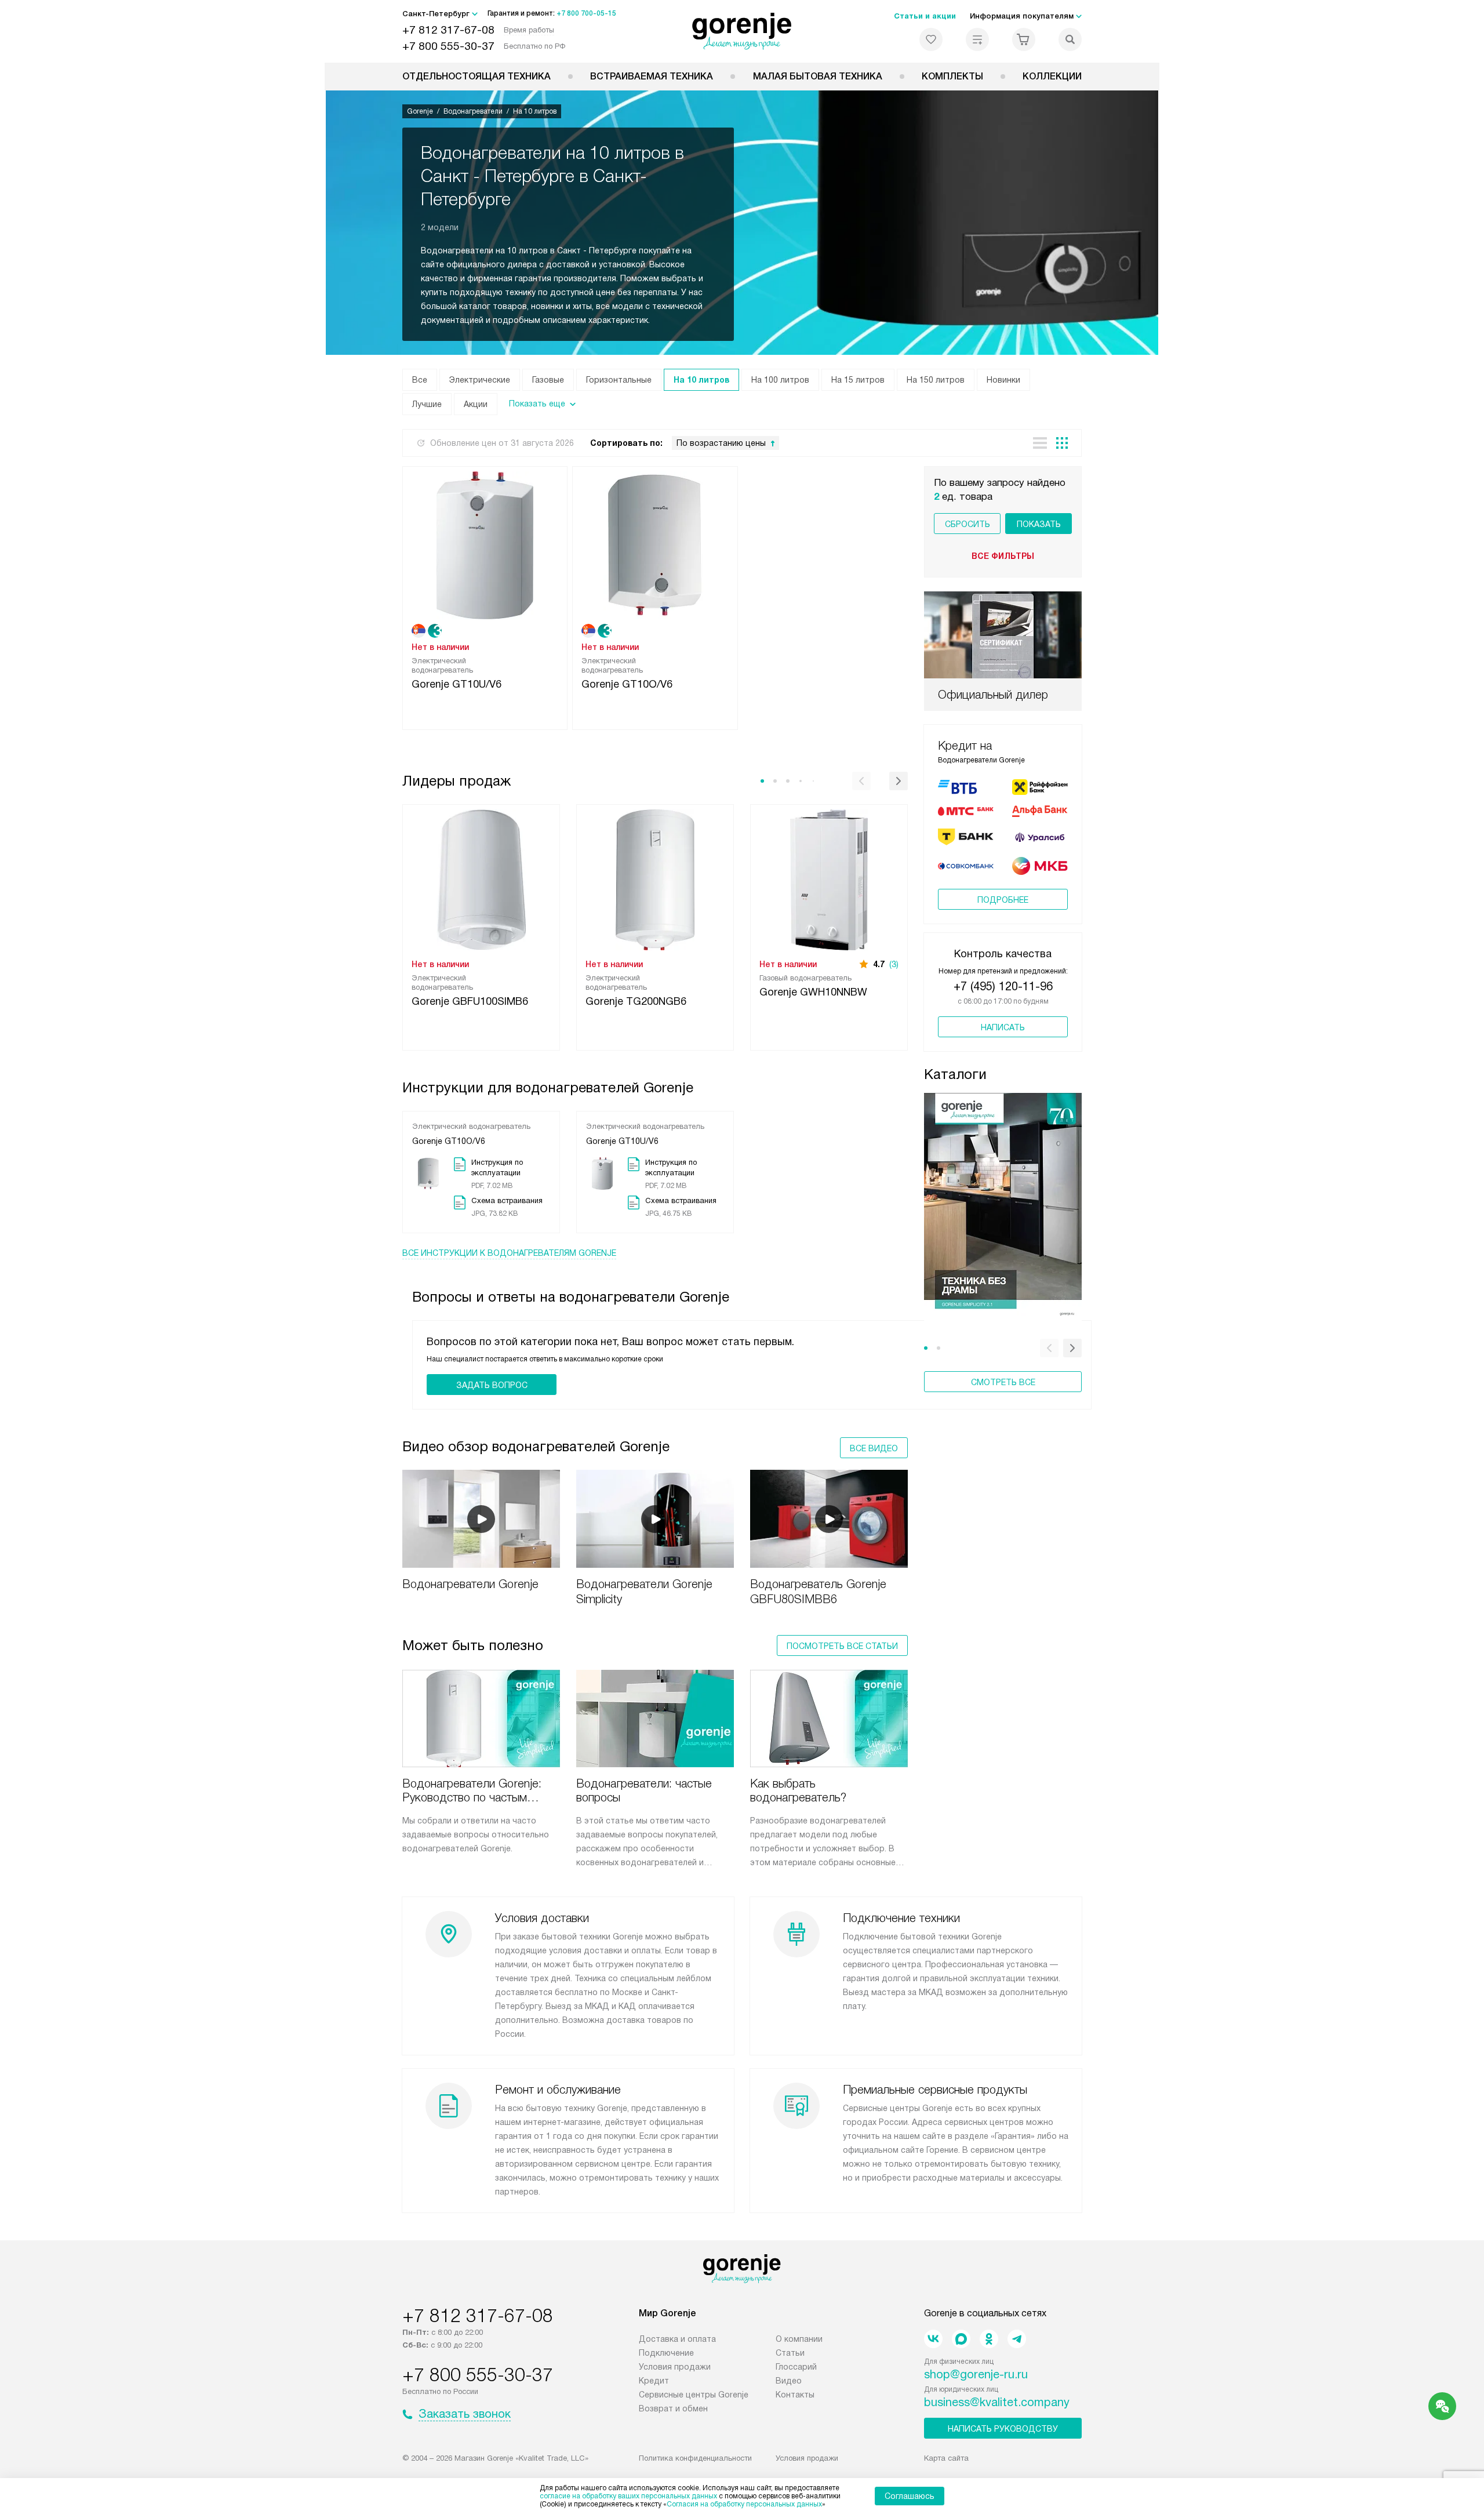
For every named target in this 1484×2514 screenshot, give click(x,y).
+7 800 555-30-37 (448, 46)
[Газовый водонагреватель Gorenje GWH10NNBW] (829, 879)
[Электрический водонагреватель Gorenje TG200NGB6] (655, 879)
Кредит (654, 2381)
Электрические (480, 380)
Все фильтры (1003, 556)
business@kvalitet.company (997, 2402)
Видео (789, 2381)
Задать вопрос (492, 1385)
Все (420, 380)
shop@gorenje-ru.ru (976, 2374)
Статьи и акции (925, 16)
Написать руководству (1003, 2429)
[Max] (961, 2339)
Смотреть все (1003, 1382)
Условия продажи (675, 2367)
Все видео (874, 1448)
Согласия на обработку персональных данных (744, 2504)
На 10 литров (701, 380)
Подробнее (1003, 900)
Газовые (548, 380)
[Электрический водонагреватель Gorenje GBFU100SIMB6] (481, 879)
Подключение (666, 2353)
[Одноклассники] (989, 2339)
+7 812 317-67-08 (448, 30)
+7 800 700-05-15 (586, 13)
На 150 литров (936, 380)
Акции (476, 404)
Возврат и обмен (673, 2408)
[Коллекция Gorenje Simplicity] (1003, 1209)
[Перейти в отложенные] (931, 39)
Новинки (1003, 380)
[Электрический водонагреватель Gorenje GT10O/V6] (655, 544)
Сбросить (967, 524)
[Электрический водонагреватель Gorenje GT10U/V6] (485, 544)
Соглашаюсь (910, 2496)
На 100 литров (780, 380)
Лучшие (427, 404)
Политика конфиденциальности (695, 2458)
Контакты (795, 2395)
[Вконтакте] (933, 2339)
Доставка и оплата (677, 2339)
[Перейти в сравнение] (977, 39)
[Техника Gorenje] (742, 31)
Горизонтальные (619, 380)
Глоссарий (796, 2367)
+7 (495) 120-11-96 (1003, 986)
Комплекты (952, 76)
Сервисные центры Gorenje (694, 2395)
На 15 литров (858, 380)
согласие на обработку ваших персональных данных (628, 2496)
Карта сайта (946, 2458)
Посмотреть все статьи (842, 1646)
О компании (799, 2339)
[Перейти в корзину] (1024, 39)
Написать (1003, 1027)
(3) (894, 964)
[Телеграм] (1017, 2339)
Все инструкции (509, 1253)
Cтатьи (790, 2353)
